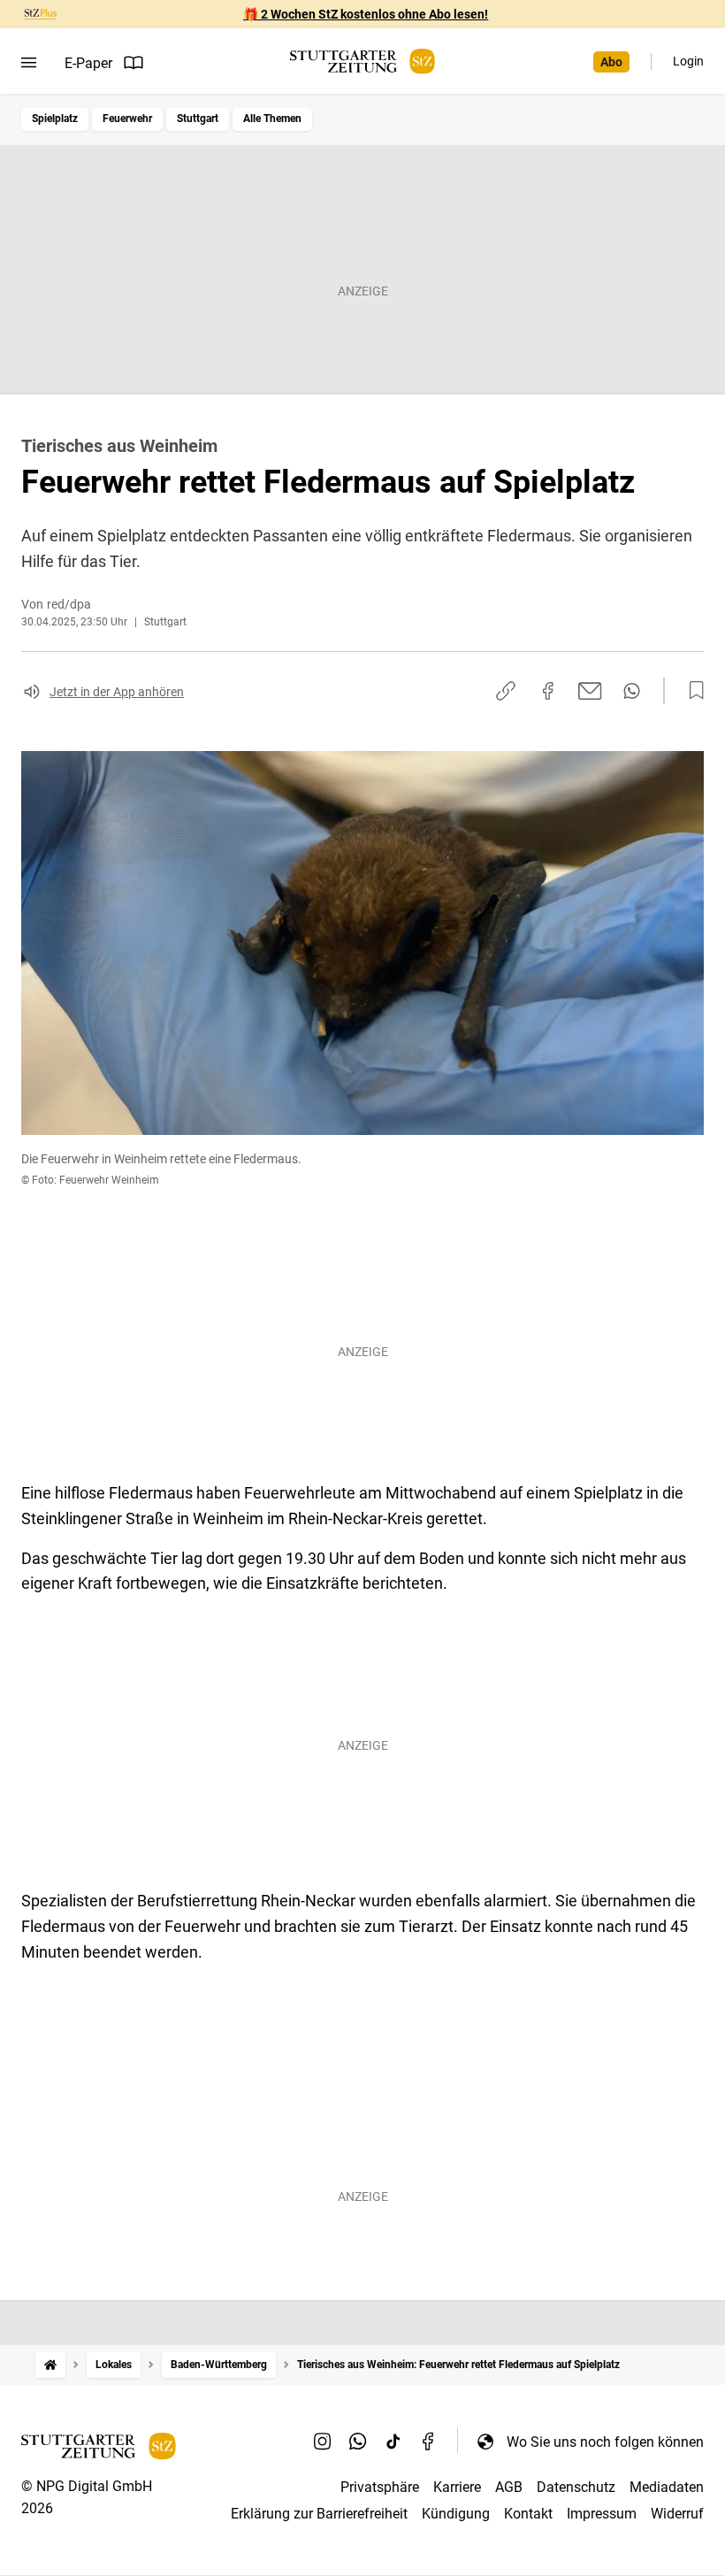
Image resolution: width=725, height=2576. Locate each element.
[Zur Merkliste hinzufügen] (691, 691)
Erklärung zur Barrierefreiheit (319, 2514)
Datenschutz (576, 2487)
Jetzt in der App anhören (117, 692)
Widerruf (677, 2514)
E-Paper (88, 63)
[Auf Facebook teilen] (548, 691)
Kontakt (528, 2514)
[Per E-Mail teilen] (590, 691)
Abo (611, 62)
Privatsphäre (380, 2487)
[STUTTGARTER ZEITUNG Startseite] (362, 61)
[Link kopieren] (506, 691)
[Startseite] (50, 2365)
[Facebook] (429, 2442)
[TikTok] (393, 2442)
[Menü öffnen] (29, 63)
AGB (509, 2487)
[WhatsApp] (358, 2442)
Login (688, 61)
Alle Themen (272, 119)
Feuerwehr (127, 119)
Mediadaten (667, 2487)
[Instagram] (323, 2442)
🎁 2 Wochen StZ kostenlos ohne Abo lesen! (366, 14)
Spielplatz (55, 119)
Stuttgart (198, 119)
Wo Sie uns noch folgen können (605, 2442)
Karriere (457, 2487)
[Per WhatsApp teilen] (632, 691)
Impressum (602, 2514)
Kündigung (456, 2514)
